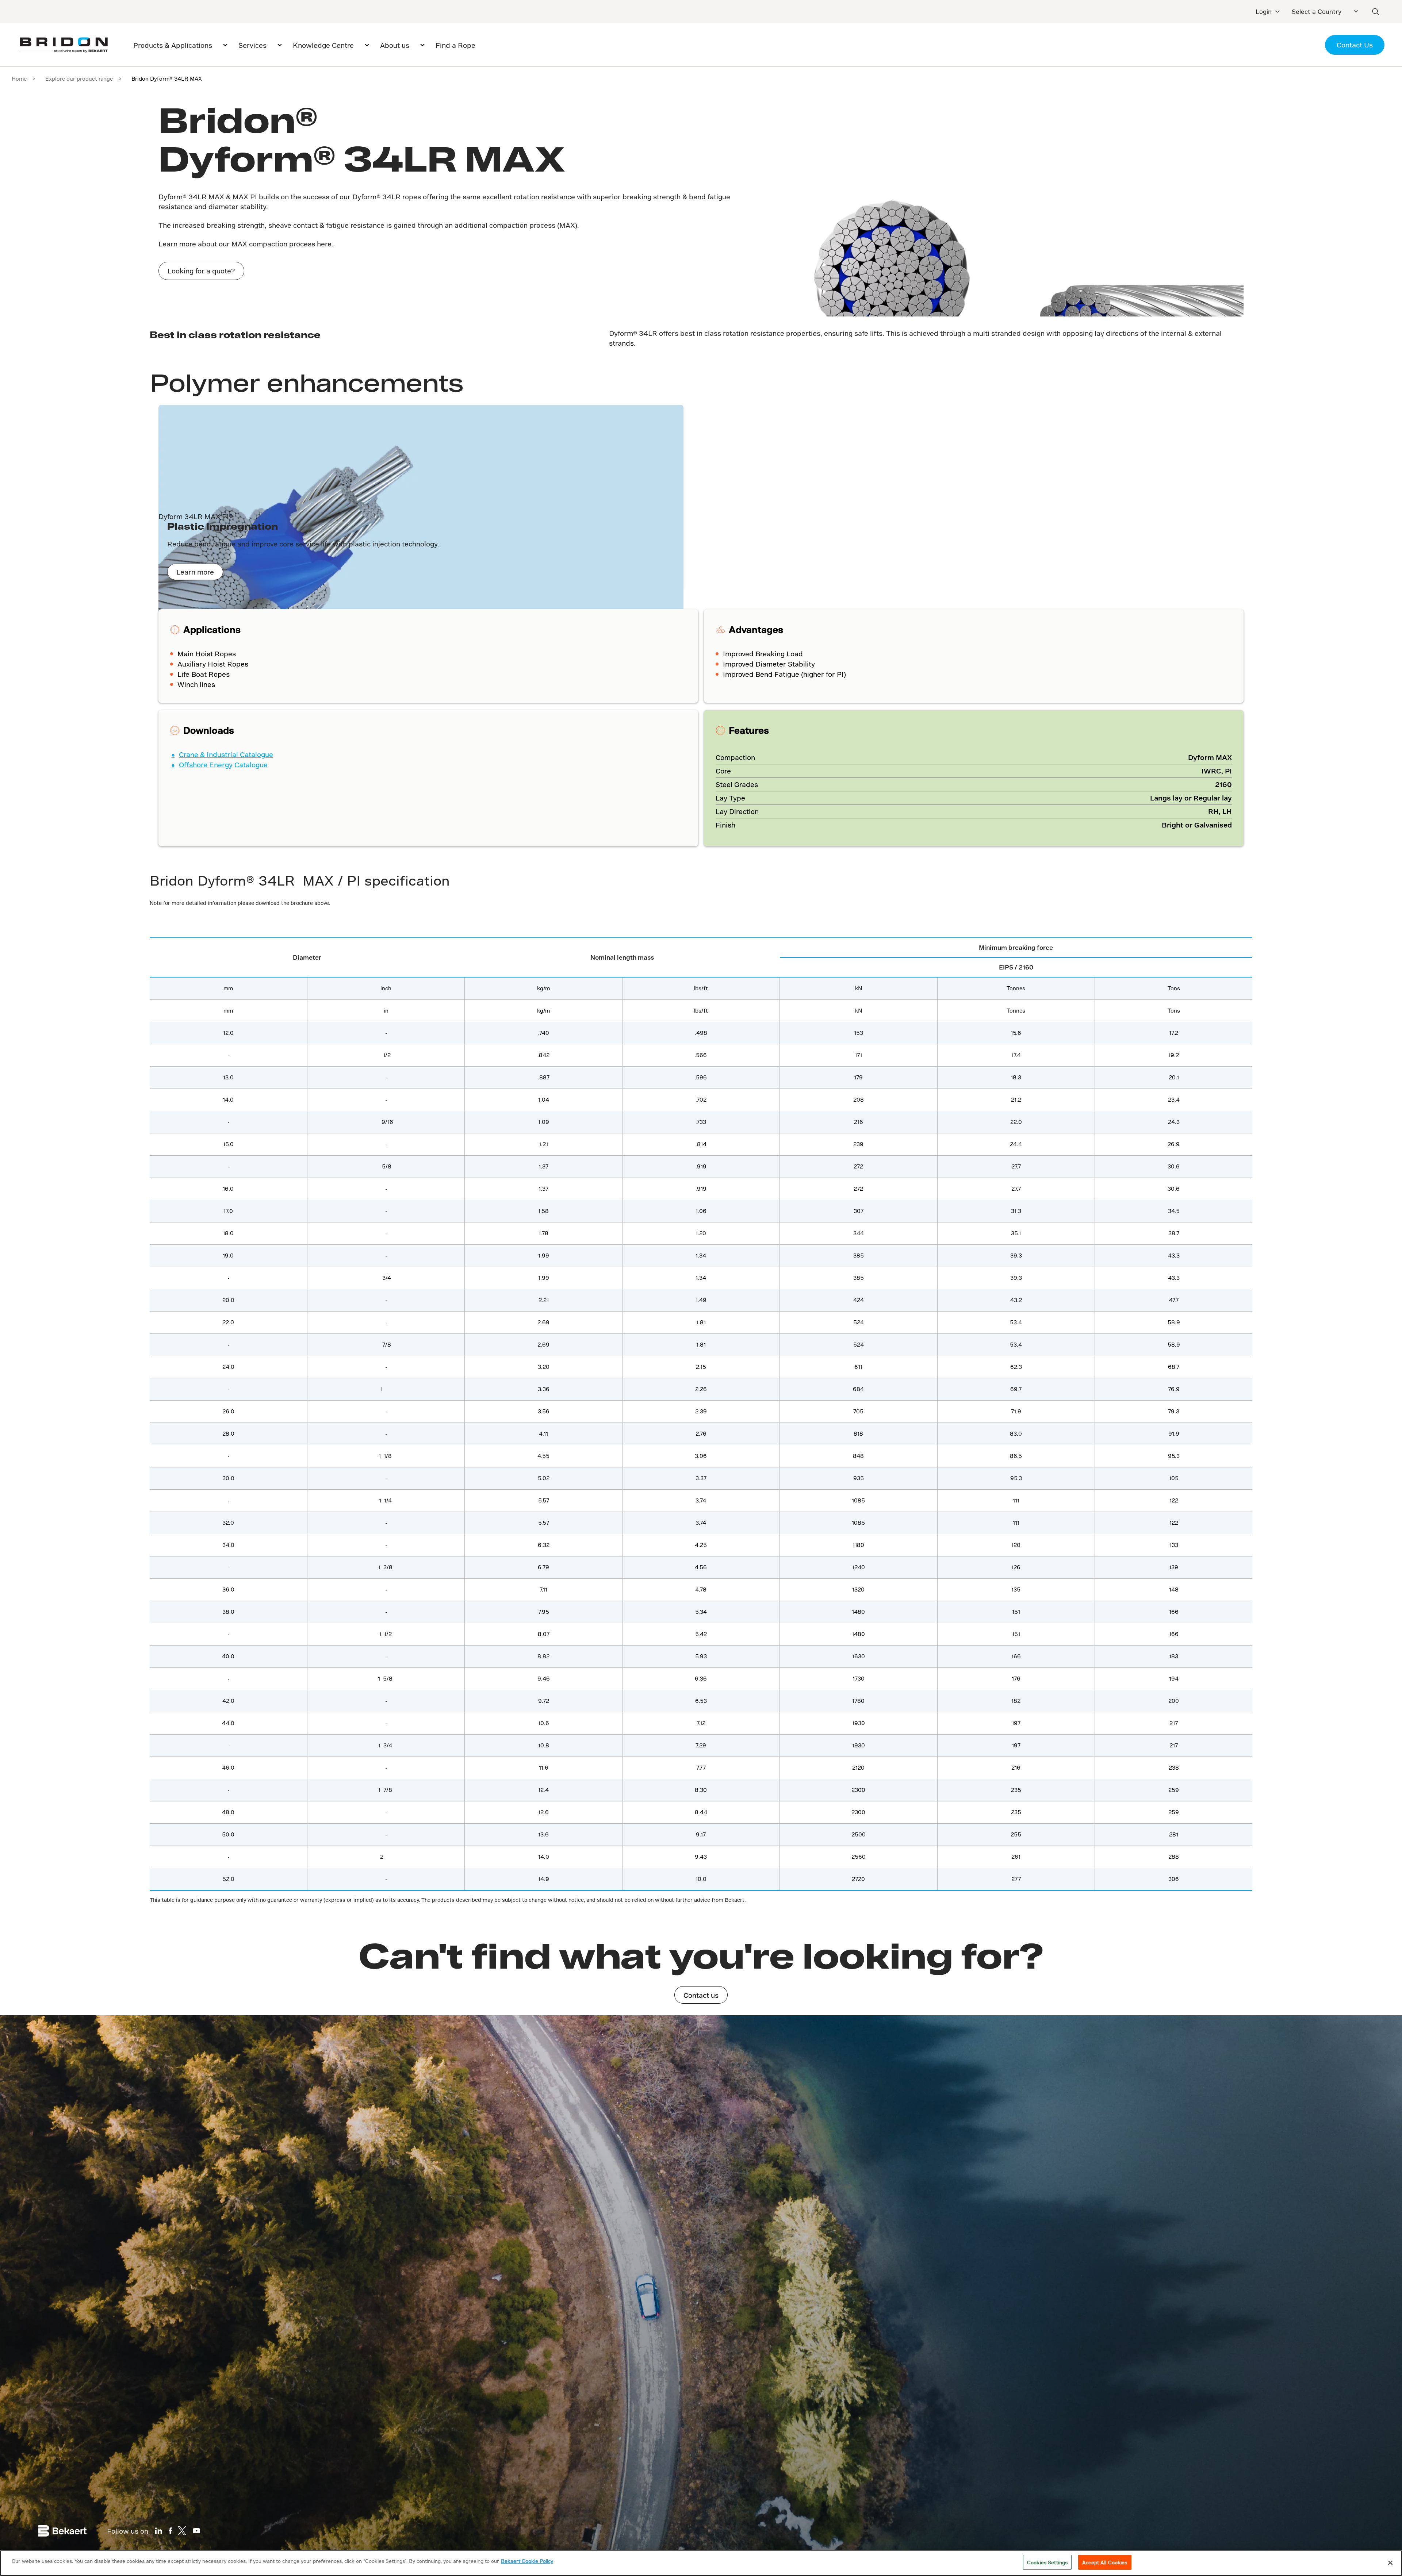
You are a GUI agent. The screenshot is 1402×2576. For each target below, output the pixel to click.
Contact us (701, 1995)
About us (395, 45)
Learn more (195, 572)
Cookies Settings (1047, 2562)
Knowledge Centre (323, 45)
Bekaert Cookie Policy (527, 2561)
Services (252, 45)
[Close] (1390, 2562)
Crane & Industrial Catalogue (226, 755)
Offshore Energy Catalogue (223, 765)
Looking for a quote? (201, 271)
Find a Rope (455, 45)
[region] (701, 2563)
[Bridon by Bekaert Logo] (64, 45)
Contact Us (1355, 45)
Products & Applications (173, 45)
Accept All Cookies (1105, 2562)
